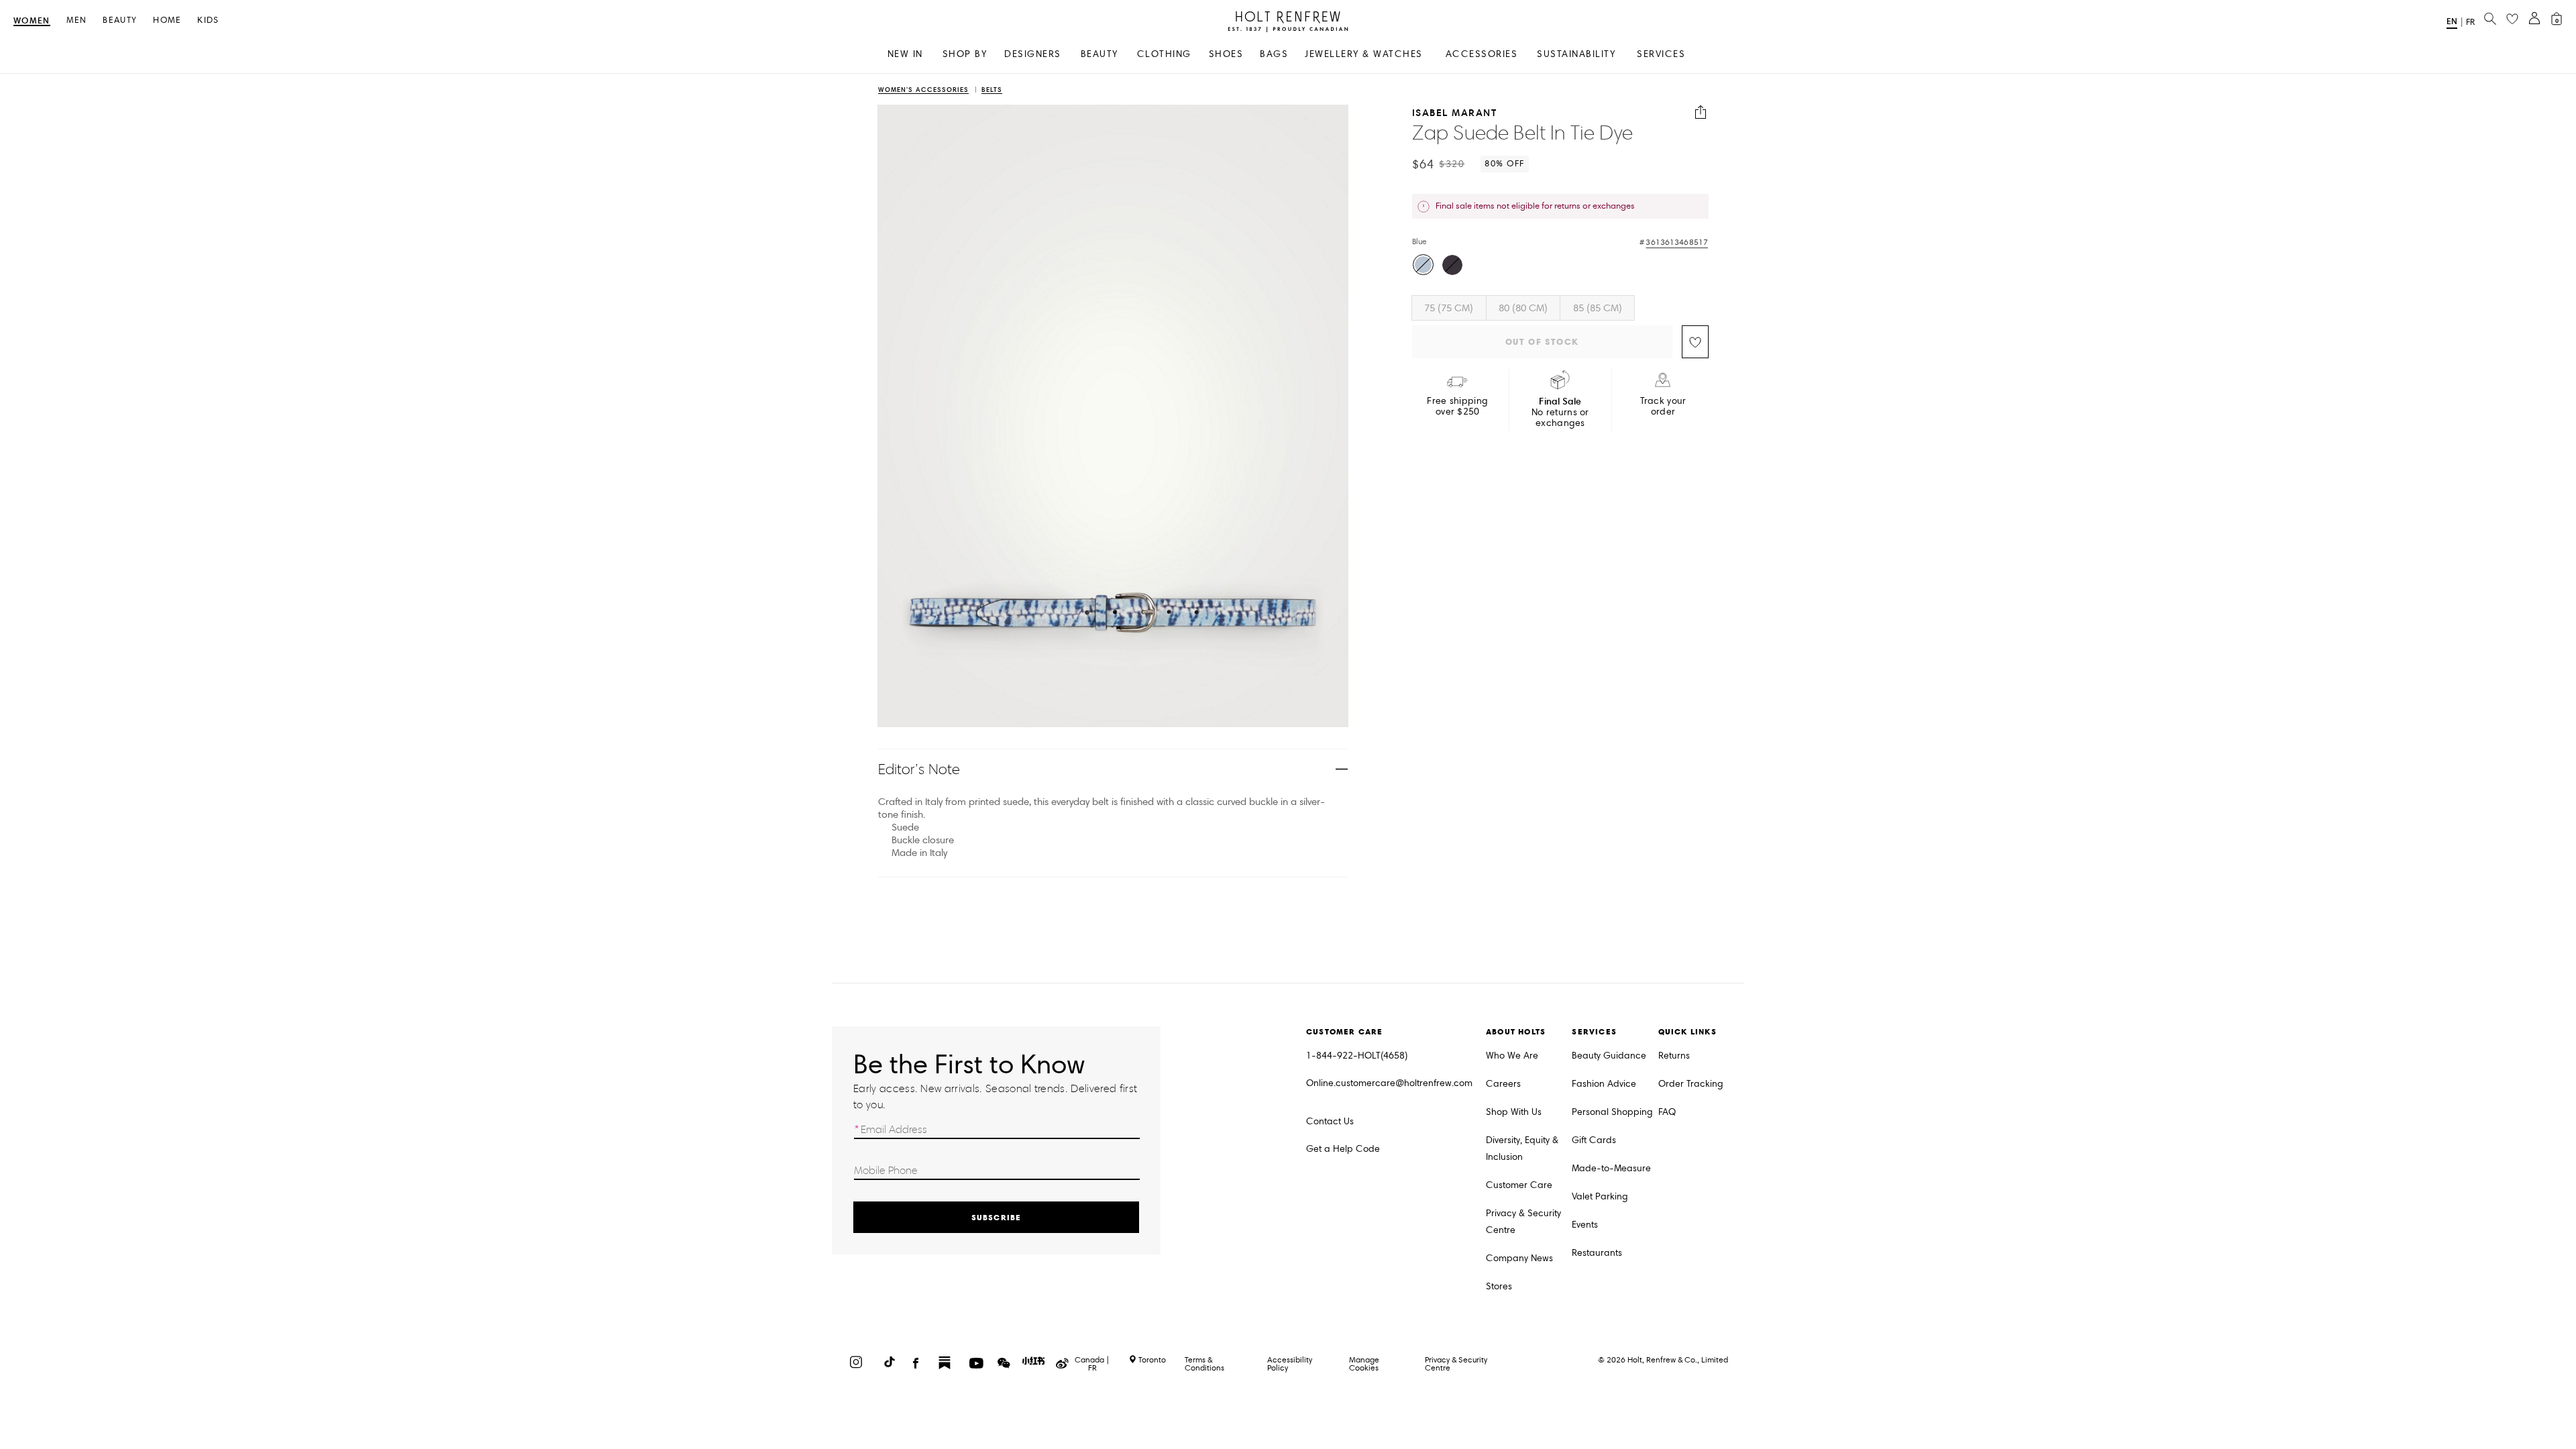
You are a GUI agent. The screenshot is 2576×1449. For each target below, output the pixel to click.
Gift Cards (1594, 1140)
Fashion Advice (1604, 1084)
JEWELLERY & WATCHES (1364, 54)
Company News (1519, 1258)
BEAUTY (1099, 54)
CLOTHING (1164, 54)
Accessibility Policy (1290, 1363)
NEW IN (905, 54)
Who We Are (1512, 1056)
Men (77, 20)
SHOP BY (965, 54)
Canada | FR (1092, 1364)
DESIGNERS (1033, 54)
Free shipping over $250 (1457, 407)
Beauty (120, 20)
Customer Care (1519, 1185)
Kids (208, 20)
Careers (1503, 1084)
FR (2470, 22)
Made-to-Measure (1611, 1168)
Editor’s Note (919, 769)
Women (32, 21)
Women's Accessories (923, 90)
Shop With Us (1514, 1112)
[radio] (1423, 265)
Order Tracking (1691, 1084)
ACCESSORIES (1482, 54)
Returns (1674, 1056)
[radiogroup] (1558, 266)
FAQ (1667, 1112)
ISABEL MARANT (1455, 112)
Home (167, 20)
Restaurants (1597, 1253)
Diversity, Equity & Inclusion (1522, 1148)
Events (1585, 1225)
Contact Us (1330, 1121)
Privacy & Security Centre (1523, 1222)
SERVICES (1661, 54)
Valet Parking (1600, 1196)
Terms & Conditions (1204, 1363)
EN (2452, 21)
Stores (1499, 1286)
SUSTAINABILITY (1576, 54)
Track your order (1663, 407)
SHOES (1226, 54)
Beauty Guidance (1609, 1056)
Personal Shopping (1612, 1112)
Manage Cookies (1364, 1363)
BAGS (1274, 54)
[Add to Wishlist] (1695, 342)
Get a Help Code (1343, 1149)
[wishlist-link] (2512, 19)
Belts (992, 90)
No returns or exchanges (1560, 412)
